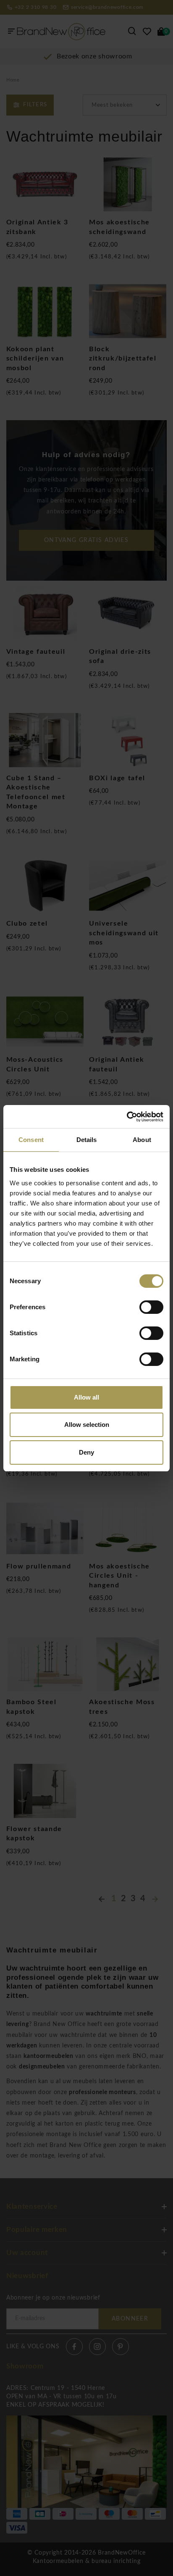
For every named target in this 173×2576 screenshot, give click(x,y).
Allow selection (87, 1425)
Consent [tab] (31, 1140)
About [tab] (142, 1140)
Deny (86, 1452)
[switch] (151, 1307)
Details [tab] (87, 1140)
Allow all (86, 1397)
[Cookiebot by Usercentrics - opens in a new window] (127, 1117)
